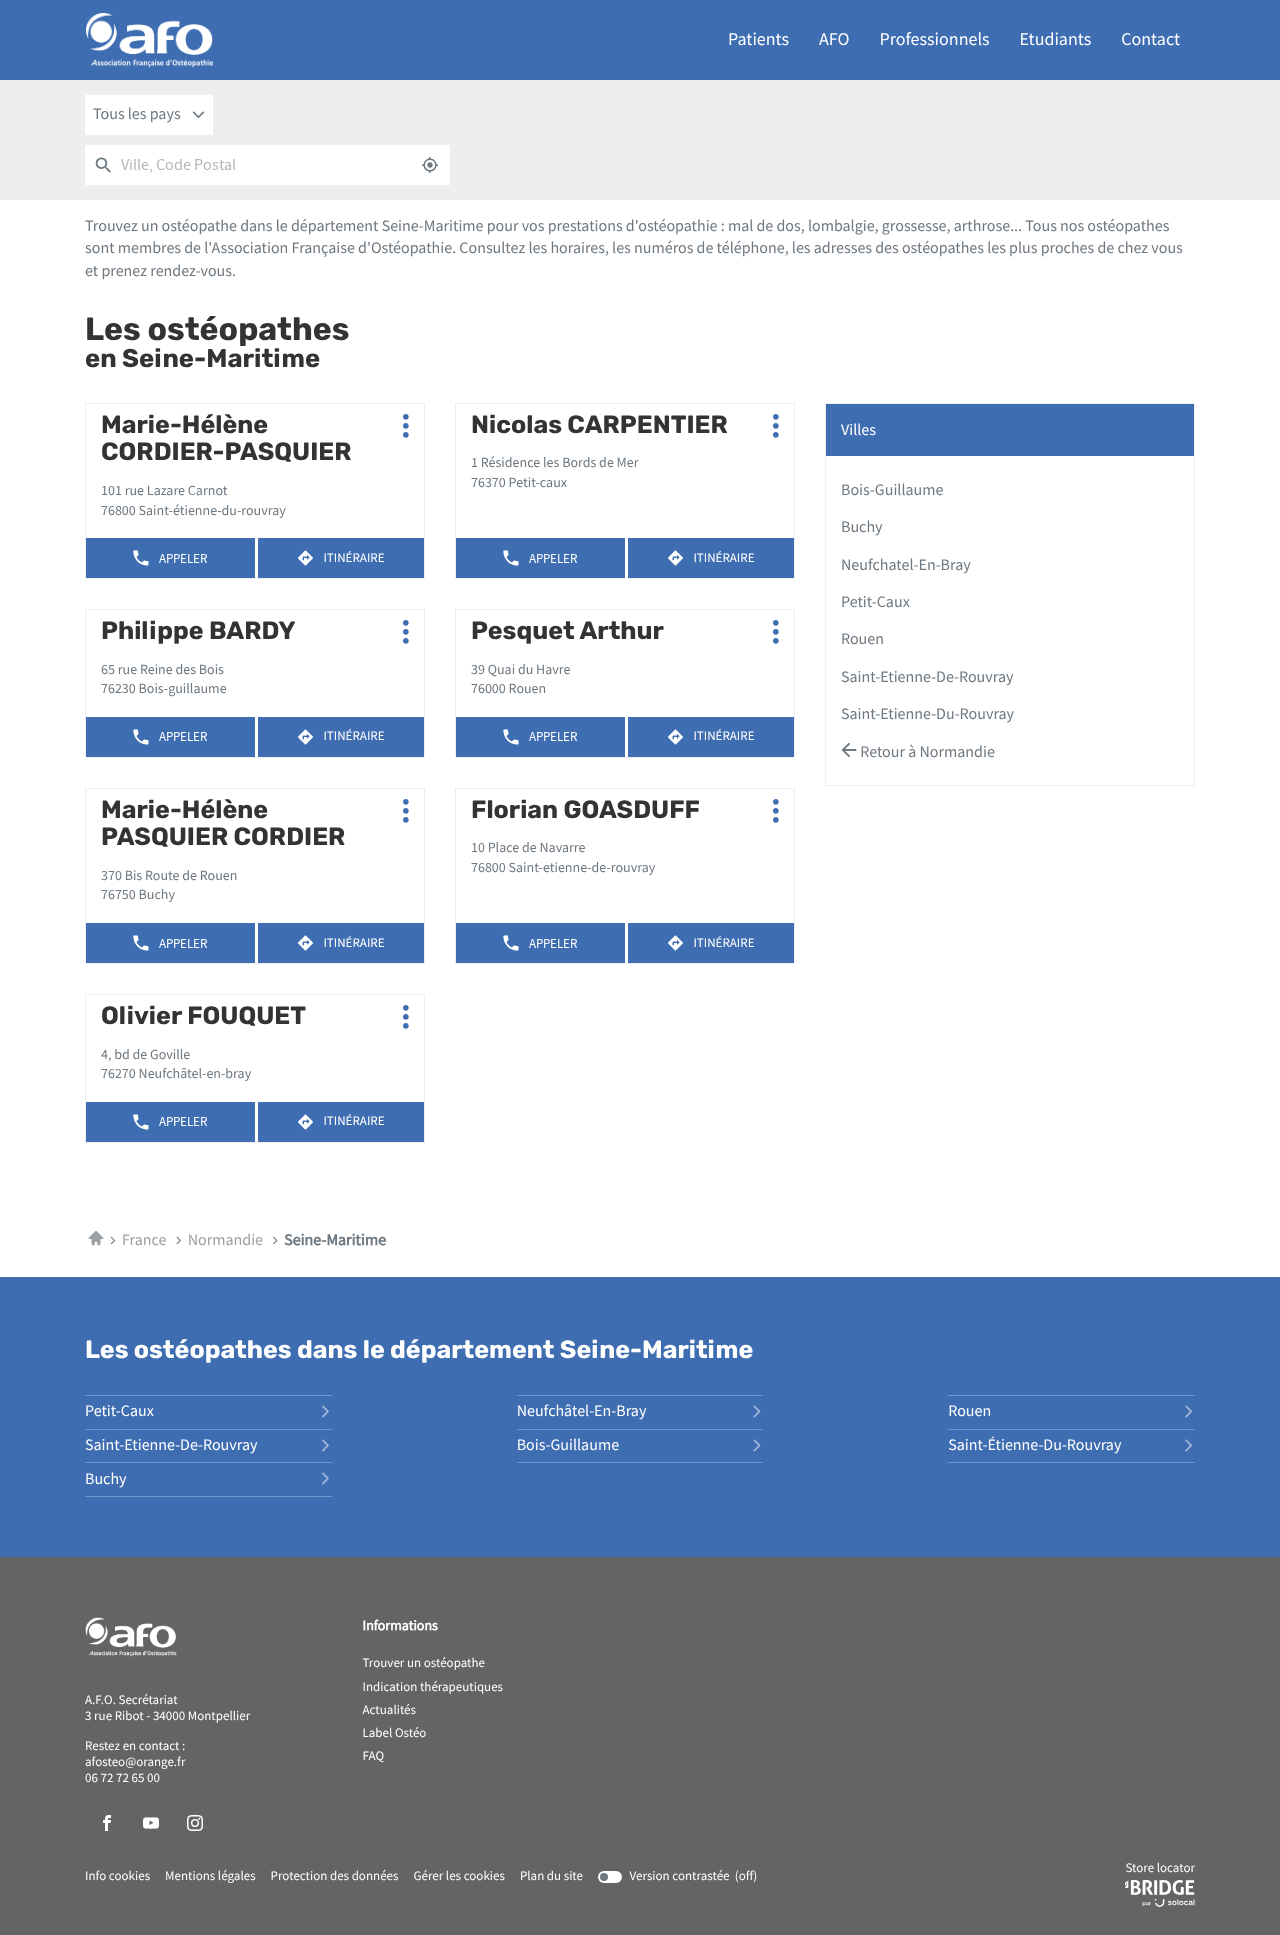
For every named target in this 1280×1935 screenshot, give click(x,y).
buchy (862, 527)
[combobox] (149, 115)
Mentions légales (210, 1877)
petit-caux (875, 602)
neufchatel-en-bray (906, 565)
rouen (862, 639)
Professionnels (935, 39)
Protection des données (335, 1877)
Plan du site (551, 1876)
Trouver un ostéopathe (424, 1664)
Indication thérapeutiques (433, 1688)
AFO (834, 39)
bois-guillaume (892, 490)
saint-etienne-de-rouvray (927, 677)
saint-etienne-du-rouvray (927, 714)
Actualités (390, 1711)
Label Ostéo (395, 1734)
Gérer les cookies (458, 1876)
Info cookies (117, 1877)
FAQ (374, 1757)
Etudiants (1056, 39)
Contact (1150, 39)
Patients (758, 39)
